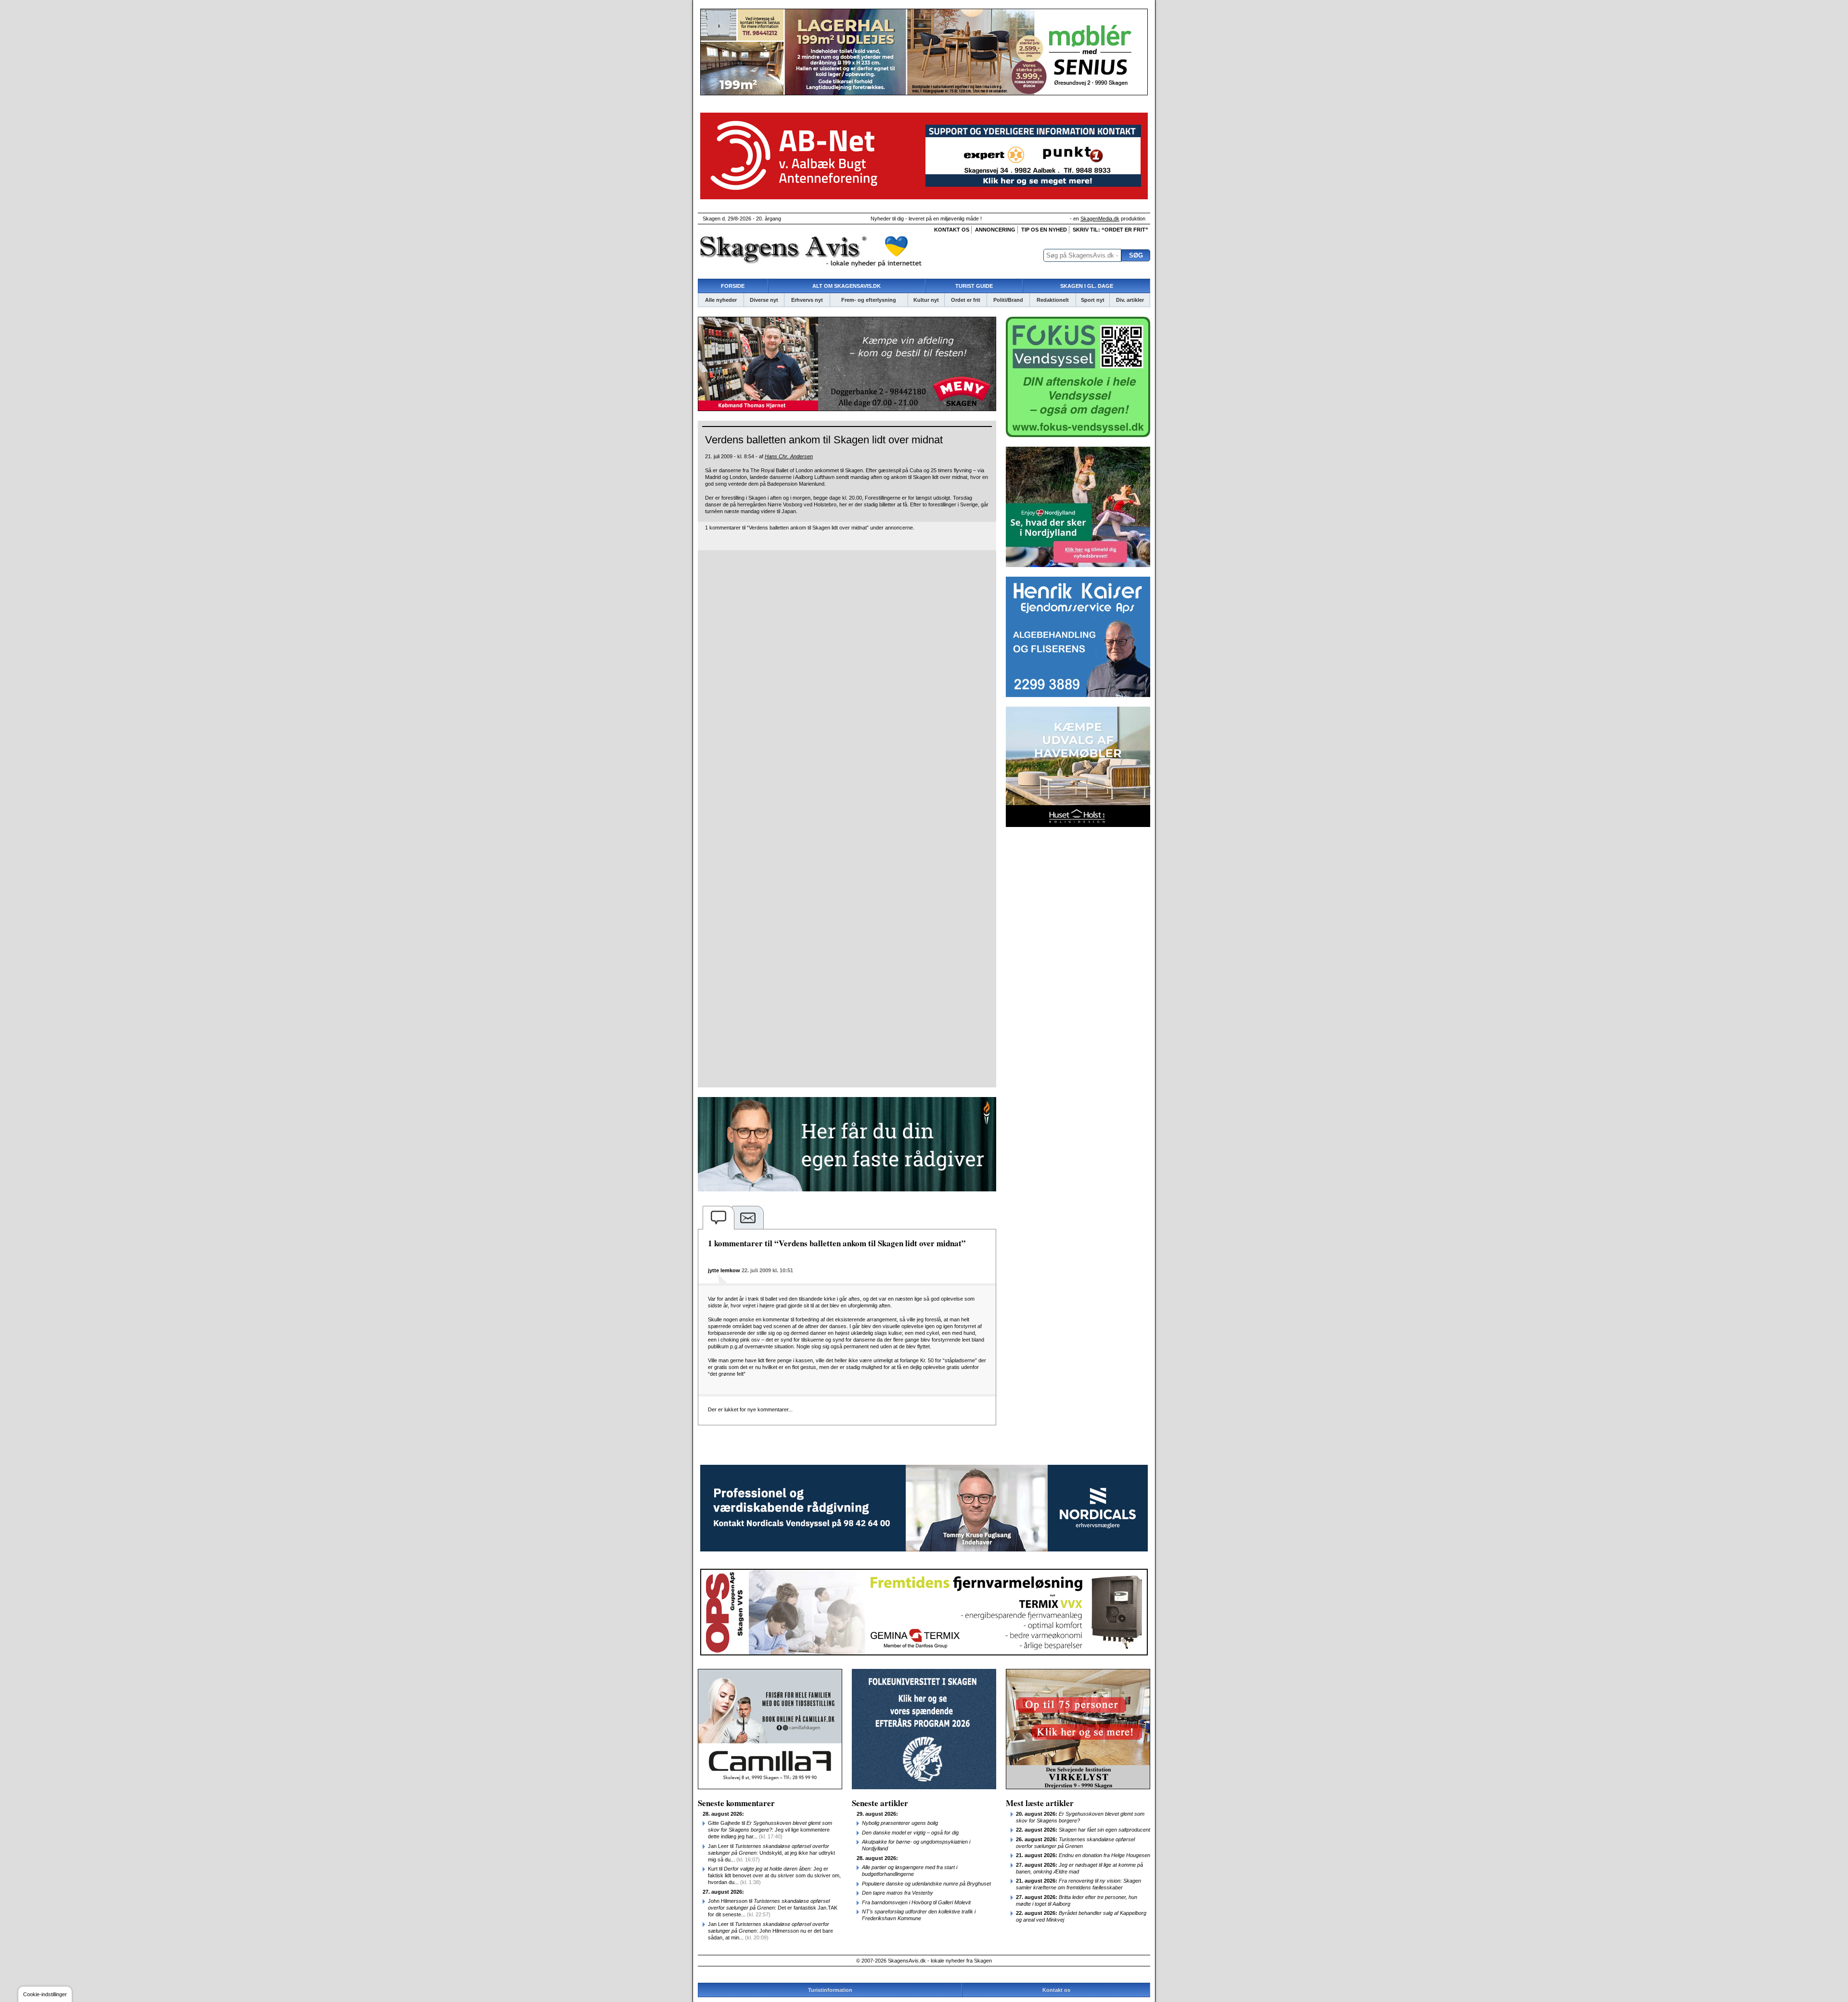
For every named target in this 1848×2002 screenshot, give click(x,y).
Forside (733, 286)
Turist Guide (974, 286)
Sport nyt (1093, 300)
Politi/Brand (1008, 300)
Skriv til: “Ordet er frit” (1110, 230)
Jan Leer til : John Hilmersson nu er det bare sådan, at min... (770, 1931)
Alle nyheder (721, 300)
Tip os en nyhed (1044, 230)
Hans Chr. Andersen (789, 456)
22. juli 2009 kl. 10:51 (767, 1270)
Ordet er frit (966, 300)
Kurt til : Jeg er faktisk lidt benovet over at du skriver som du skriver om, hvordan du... (774, 1875)
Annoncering (995, 230)
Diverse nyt (764, 300)
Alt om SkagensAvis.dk (847, 286)
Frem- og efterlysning (869, 300)
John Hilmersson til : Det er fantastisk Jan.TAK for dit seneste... (773, 1908)
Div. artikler (1130, 300)
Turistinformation (830, 1990)
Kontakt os (952, 230)
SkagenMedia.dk (1100, 219)
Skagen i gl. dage (1087, 286)
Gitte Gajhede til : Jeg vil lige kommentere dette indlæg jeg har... (770, 1830)
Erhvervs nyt (807, 300)
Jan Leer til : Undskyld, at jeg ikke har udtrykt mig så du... (771, 1853)
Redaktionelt (1053, 300)
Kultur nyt (926, 300)
